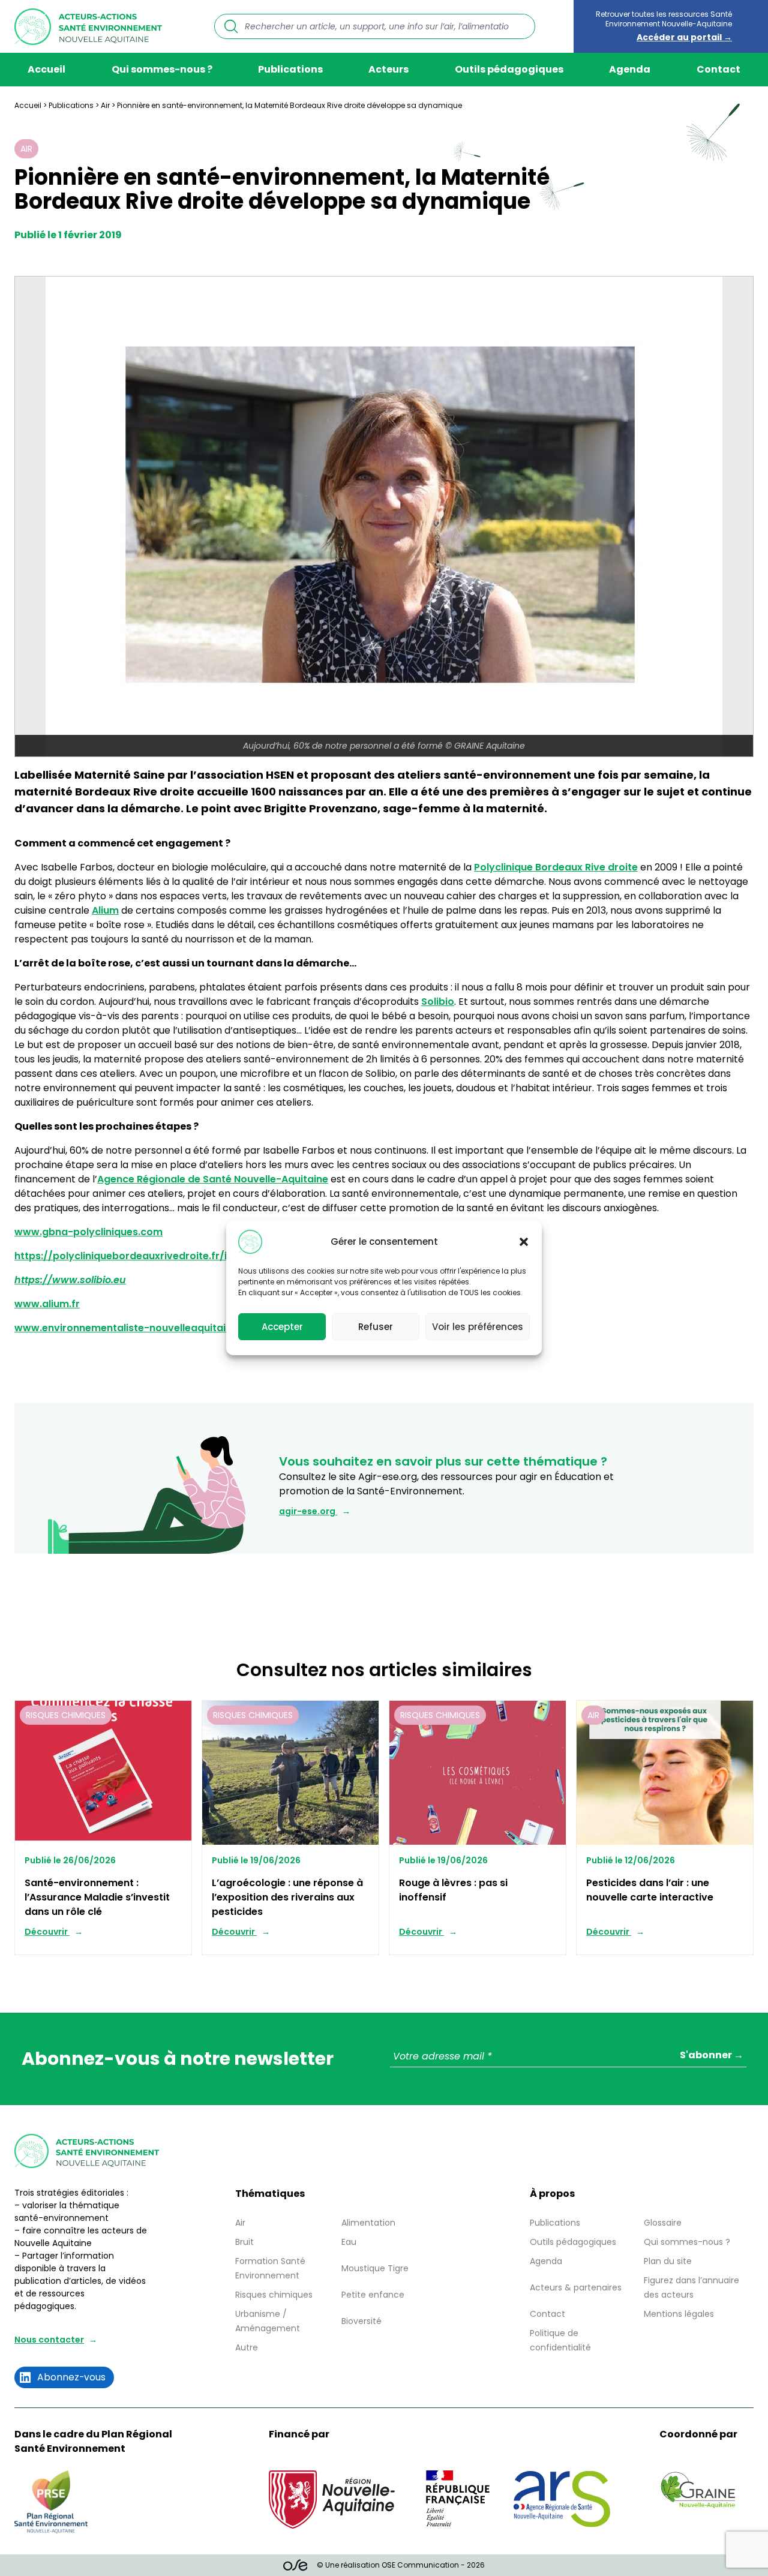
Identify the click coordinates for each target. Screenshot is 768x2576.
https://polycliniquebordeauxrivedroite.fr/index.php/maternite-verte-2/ (194, 1256)
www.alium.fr (47, 1304)
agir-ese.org (308, 1511)
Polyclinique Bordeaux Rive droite (556, 867)
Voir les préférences (478, 1327)
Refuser (376, 1327)
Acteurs (388, 69)
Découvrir (47, 1932)
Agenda (630, 69)
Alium (105, 910)
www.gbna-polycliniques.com (88, 1232)
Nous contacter (49, 2340)
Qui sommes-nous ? (162, 69)
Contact (718, 69)
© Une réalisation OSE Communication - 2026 (401, 2565)
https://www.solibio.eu (70, 1280)
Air (105, 105)
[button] (524, 1242)
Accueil (46, 69)
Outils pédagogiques (509, 69)
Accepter (282, 1327)
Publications (290, 69)
